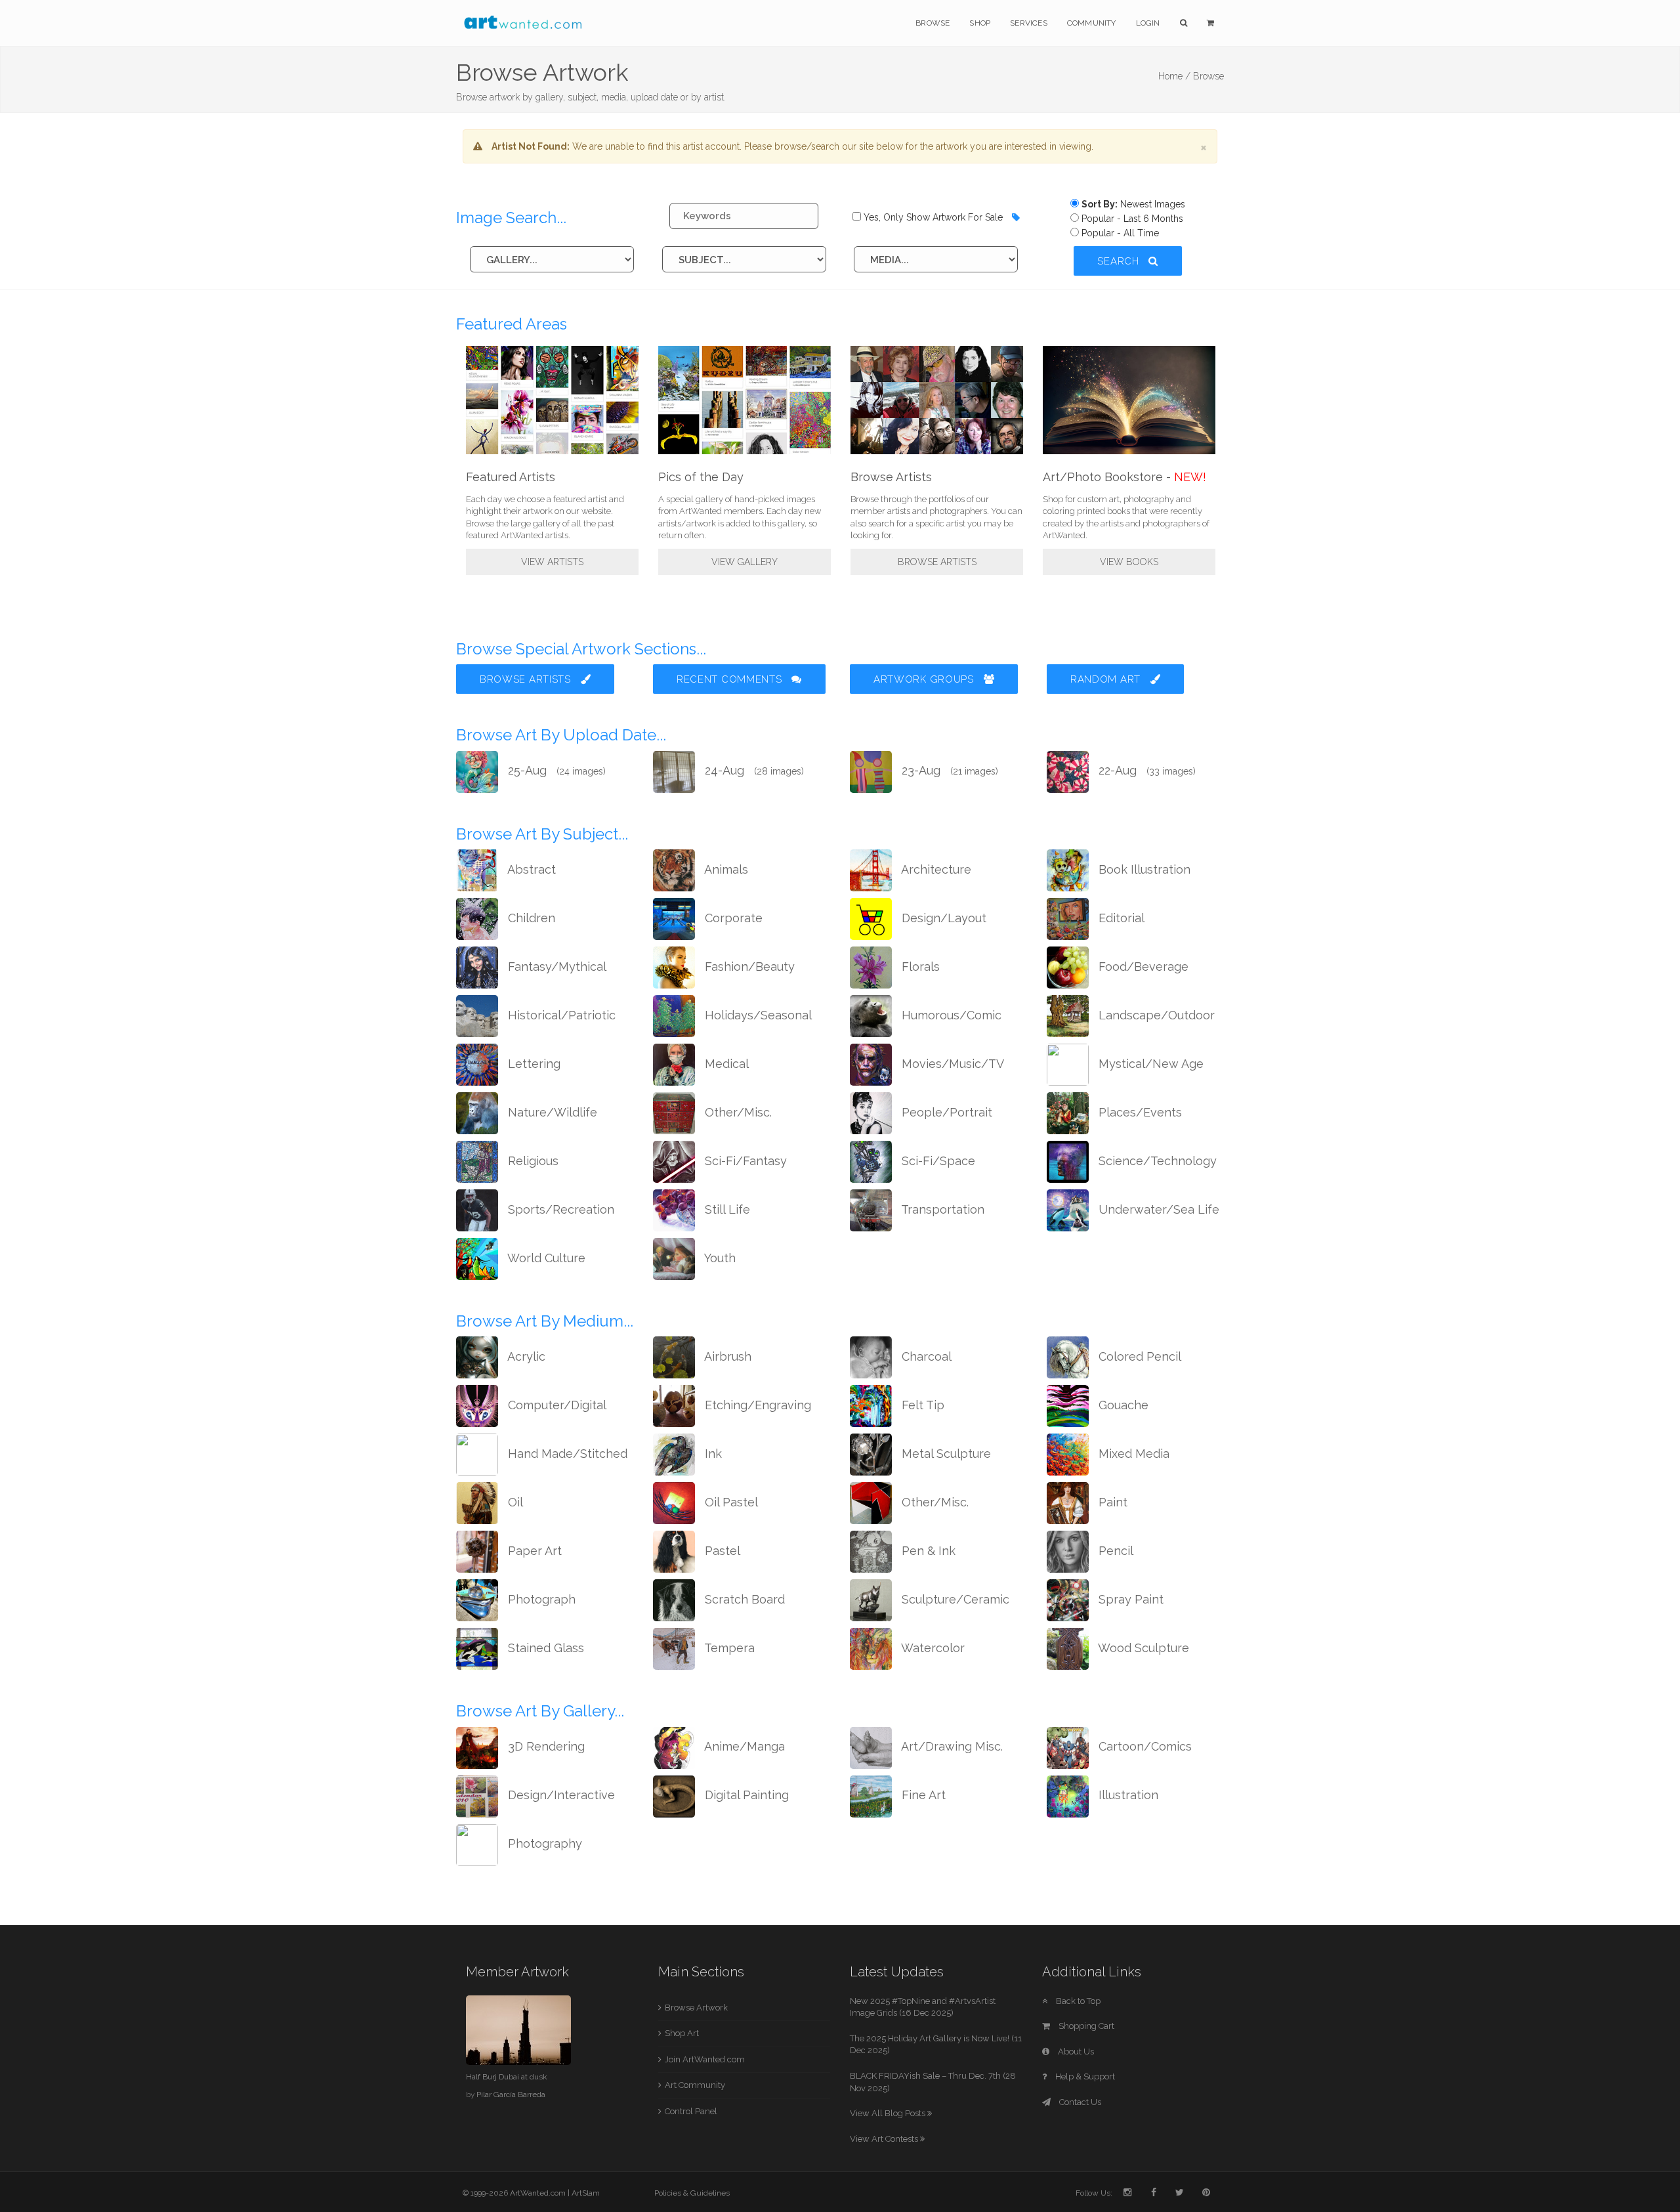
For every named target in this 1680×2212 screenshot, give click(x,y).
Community (1092, 23)
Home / (1174, 76)
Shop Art (682, 2033)
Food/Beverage (1142, 967)
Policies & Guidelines (692, 2193)
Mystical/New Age (1149, 1064)
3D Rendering (545, 1746)
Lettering (533, 1064)
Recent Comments (731, 679)
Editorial (1120, 918)
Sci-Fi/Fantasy (744, 1161)
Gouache (1122, 1405)
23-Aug (948, 770)
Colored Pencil (1138, 1356)
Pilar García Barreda (511, 2095)
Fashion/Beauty (748, 967)
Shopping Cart (1085, 2026)
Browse (933, 23)
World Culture (545, 1258)
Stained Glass (544, 1648)
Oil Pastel (730, 1502)
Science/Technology (1156, 1161)
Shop (980, 23)
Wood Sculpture (1142, 1648)
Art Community (695, 2085)
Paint (1111, 1502)
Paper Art (533, 1551)
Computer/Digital (556, 1405)
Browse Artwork (696, 2008)
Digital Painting (745, 1795)
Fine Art (922, 1795)
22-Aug (1145, 770)
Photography (543, 1843)
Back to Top (1077, 2001)
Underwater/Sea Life (1157, 1209)
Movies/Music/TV (951, 1064)
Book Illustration (1143, 869)
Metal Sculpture (945, 1454)
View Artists (552, 562)
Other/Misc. (737, 1112)
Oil (514, 1502)
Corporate (732, 918)
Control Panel (691, 2111)
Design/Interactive (560, 1795)
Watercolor (932, 1648)
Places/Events (1139, 1112)
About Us (1075, 2052)
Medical (725, 1064)
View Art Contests (885, 2139)
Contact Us (1079, 2102)
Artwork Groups (925, 679)
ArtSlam (586, 2193)
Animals (725, 869)
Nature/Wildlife (551, 1112)
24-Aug (753, 770)
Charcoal (925, 1356)
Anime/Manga (743, 1746)
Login (1148, 23)
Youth (719, 1258)
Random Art (1107, 679)
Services (1029, 23)
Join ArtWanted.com (705, 2059)
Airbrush (726, 1356)
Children (530, 918)
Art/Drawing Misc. (951, 1746)
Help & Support (1084, 2076)
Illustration (1127, 1795)
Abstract (530, 869)
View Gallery (745, 562)
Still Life (726, 1209)
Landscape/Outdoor (1155, 1015)
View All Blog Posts (889, 2113)
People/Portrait (945, 1112)
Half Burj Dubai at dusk (507, 2077)
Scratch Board (743, 1599)
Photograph (540, 1599)
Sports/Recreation (559, 1209)
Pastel (721, 1551)
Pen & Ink (927, 1551)
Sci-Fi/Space (937, 1161)
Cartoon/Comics (1144, 1746)
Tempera (728, 1648)
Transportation (941, 1209)
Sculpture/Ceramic (954, 1599)
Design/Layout (942, 918)
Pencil (1114, 1551)
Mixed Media (1132, 1454)
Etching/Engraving (756, 1405)
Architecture (935, 869)
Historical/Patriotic (560, 1015)
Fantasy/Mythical (556, 967)
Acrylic (525, 1356)
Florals (919, 967)
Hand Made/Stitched (566, 1454)
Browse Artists (937, 562)
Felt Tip (921, 1405)
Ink (712, 1454)
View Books (1129, 562)
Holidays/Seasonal (757, 1015)
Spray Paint (1129, 1599)
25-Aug (555, 770)
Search (1120, 261)
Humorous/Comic (950, 1015)
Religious (532, 1161)
